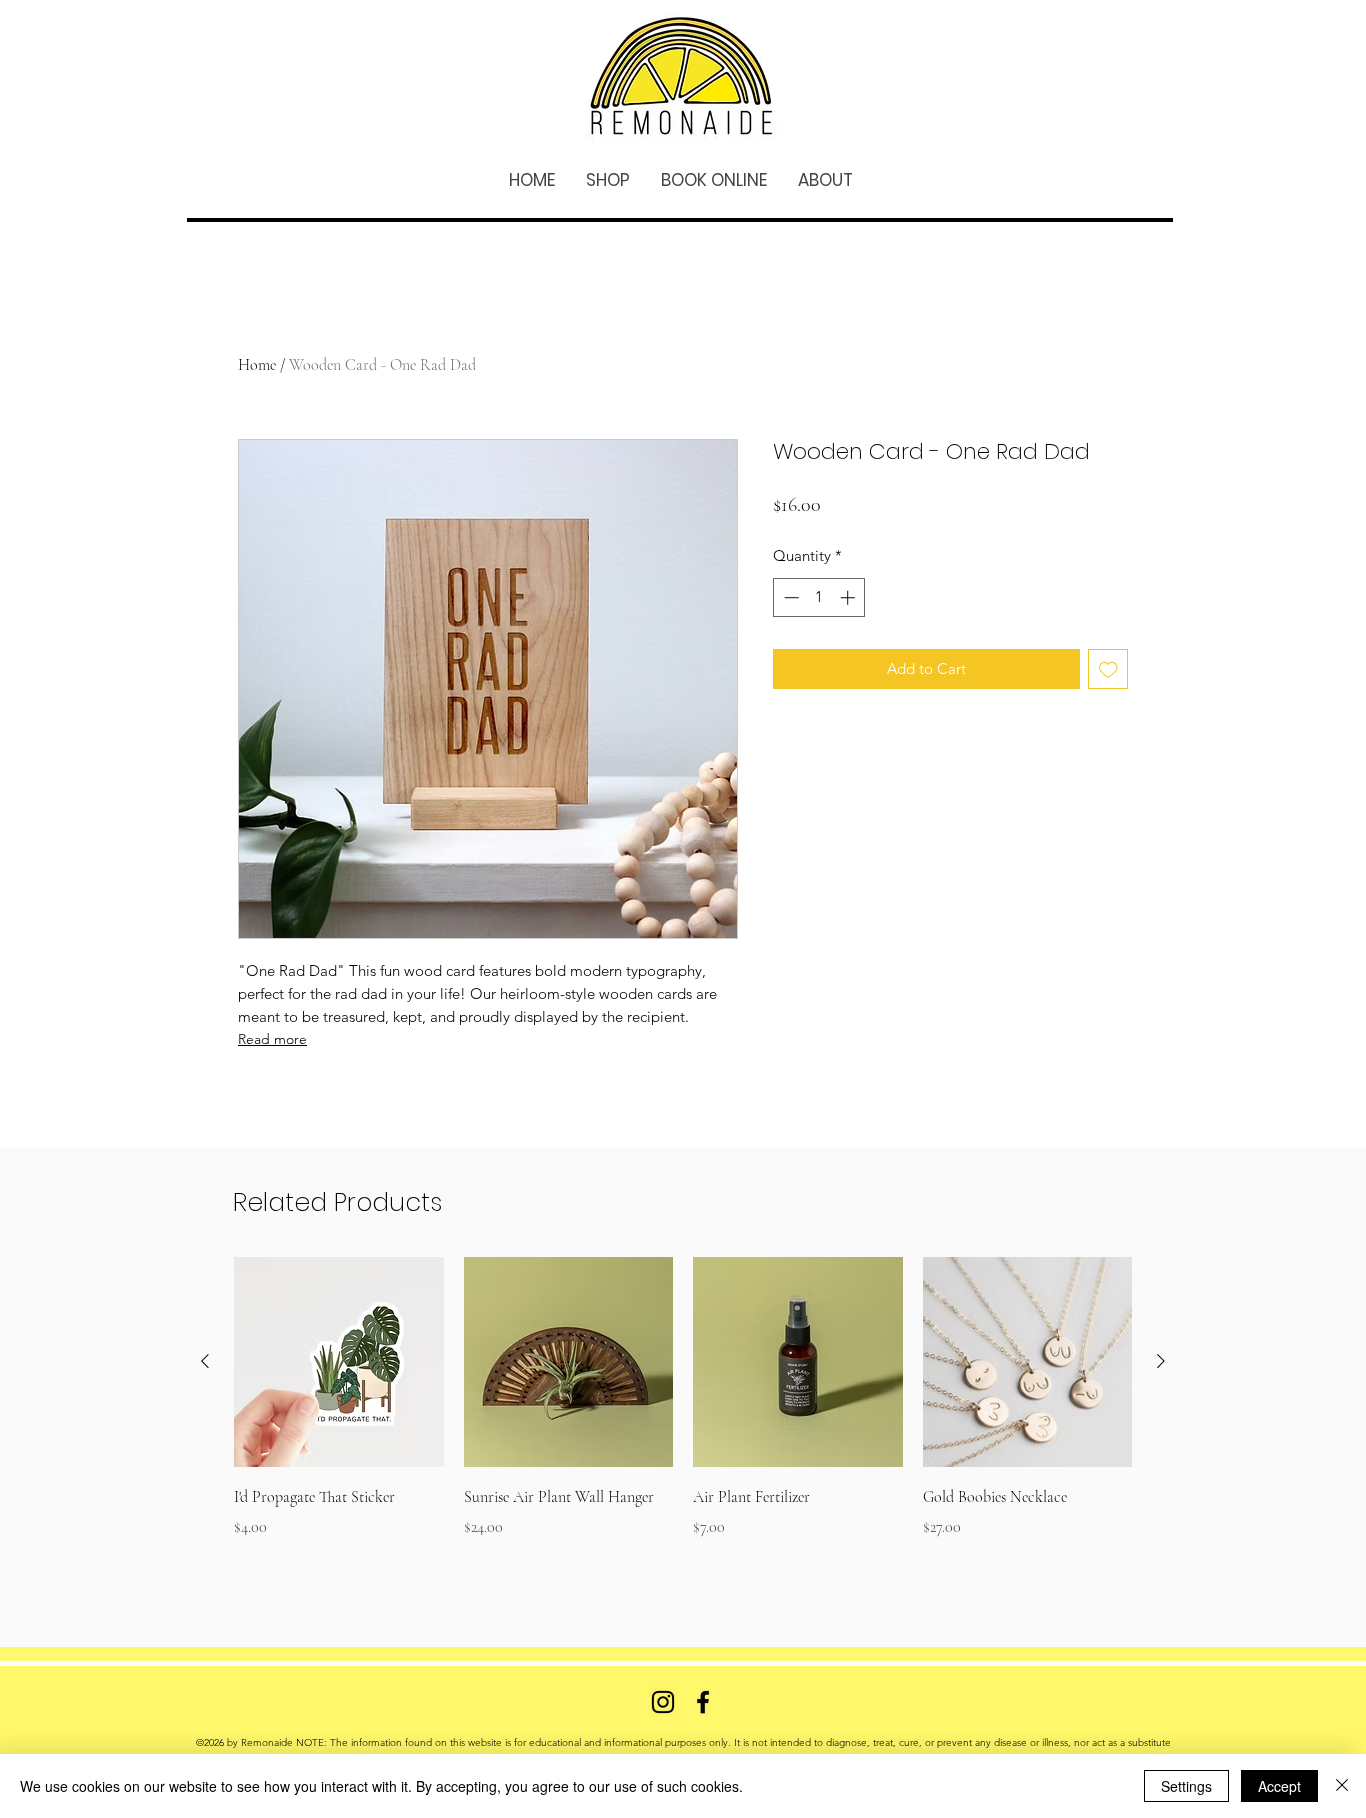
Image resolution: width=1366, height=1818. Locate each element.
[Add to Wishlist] (1108, 669)
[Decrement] (789, 597)
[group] (683, 1412)
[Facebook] (703, 1702)
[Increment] (849, 597)
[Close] (1342, 1786)
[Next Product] (1161, 1361)
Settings (1186, 1786)
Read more (272, 1039)
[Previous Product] (205, 1361)
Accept (1279, 1786)
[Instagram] (663, 1702)
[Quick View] (339, 1362)
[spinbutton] (819, 597)
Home (257, 365)
